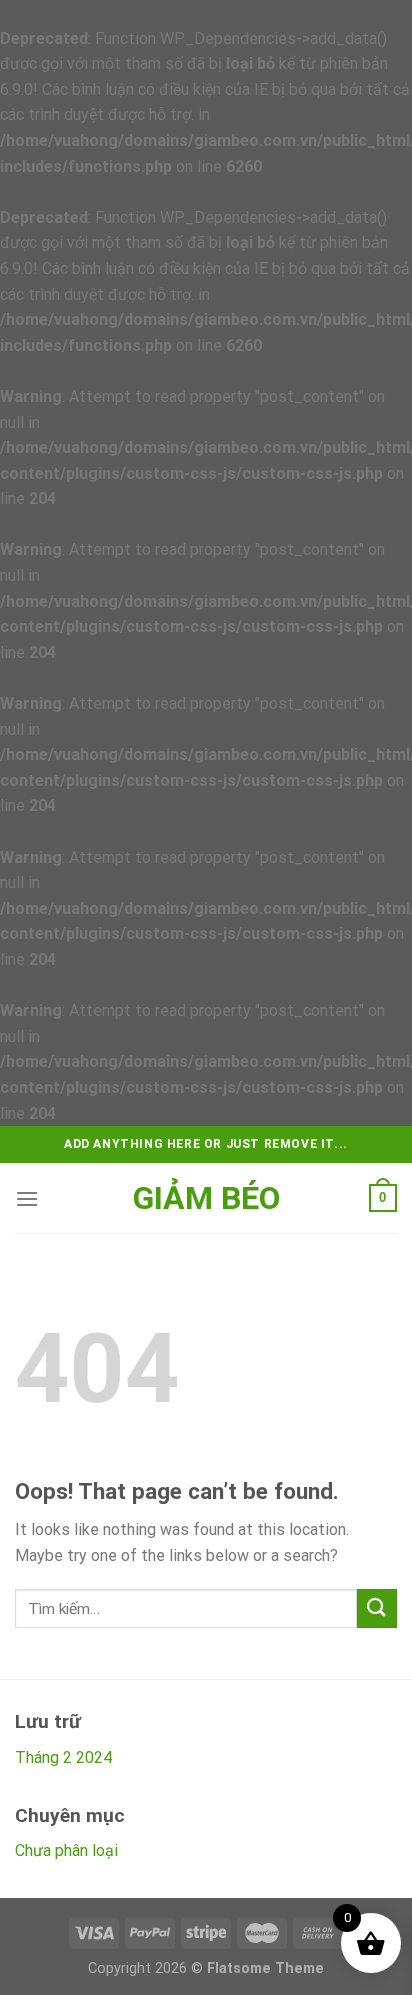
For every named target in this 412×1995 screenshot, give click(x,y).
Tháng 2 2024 (63, 1757)
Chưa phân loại (66, 1850)
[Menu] (27, 1198)
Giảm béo (206, 1198)
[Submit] (377, 1608)
